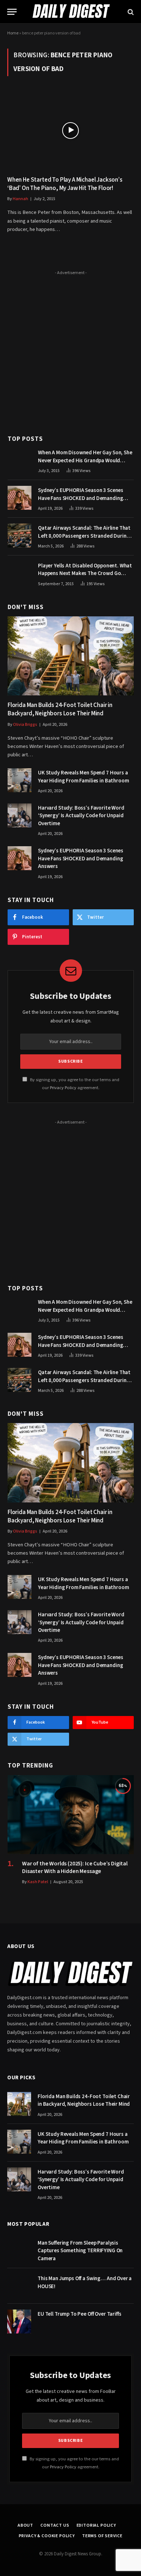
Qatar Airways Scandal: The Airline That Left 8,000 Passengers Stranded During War (84, 536)
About (25, 2525)
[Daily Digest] (70, 12)
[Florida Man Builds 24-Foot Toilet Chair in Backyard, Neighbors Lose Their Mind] (71, 656)
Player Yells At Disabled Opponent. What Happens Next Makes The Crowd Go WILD (85, 574)
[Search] (130, 12)
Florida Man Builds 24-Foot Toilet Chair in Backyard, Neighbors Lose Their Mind (60, 709)
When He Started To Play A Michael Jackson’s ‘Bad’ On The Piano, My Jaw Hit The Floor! (65, 184)
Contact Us (55, 2525)
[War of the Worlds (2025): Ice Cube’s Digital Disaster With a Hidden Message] (71, 1815)
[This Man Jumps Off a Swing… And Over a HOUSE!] (19, 2286)
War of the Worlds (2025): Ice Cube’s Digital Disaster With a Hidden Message (75, 1868)
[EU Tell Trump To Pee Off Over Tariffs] (19, 2321)
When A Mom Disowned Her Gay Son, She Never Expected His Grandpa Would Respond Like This (85, 460)
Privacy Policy (63, 1088)
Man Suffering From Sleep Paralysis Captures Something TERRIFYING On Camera (80, 2251)
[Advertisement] (70, 348)
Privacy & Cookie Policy (47, 2536)
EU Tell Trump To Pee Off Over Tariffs (79, 2314)
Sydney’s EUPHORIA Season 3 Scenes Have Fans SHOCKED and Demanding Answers (81, 498)
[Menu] (12, 12)
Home (13, 33)
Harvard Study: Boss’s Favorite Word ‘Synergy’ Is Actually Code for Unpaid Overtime (81, 816)
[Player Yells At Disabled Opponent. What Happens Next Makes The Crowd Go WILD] (20, 573)
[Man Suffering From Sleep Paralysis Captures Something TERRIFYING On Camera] (19, 2250)
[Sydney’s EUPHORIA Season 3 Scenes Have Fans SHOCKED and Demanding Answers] (20, 498)
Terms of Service (102, 2536)
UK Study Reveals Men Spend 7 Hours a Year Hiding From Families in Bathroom (83, 777)
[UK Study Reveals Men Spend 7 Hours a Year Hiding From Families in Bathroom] (20, 780)
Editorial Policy (96, 2525)
